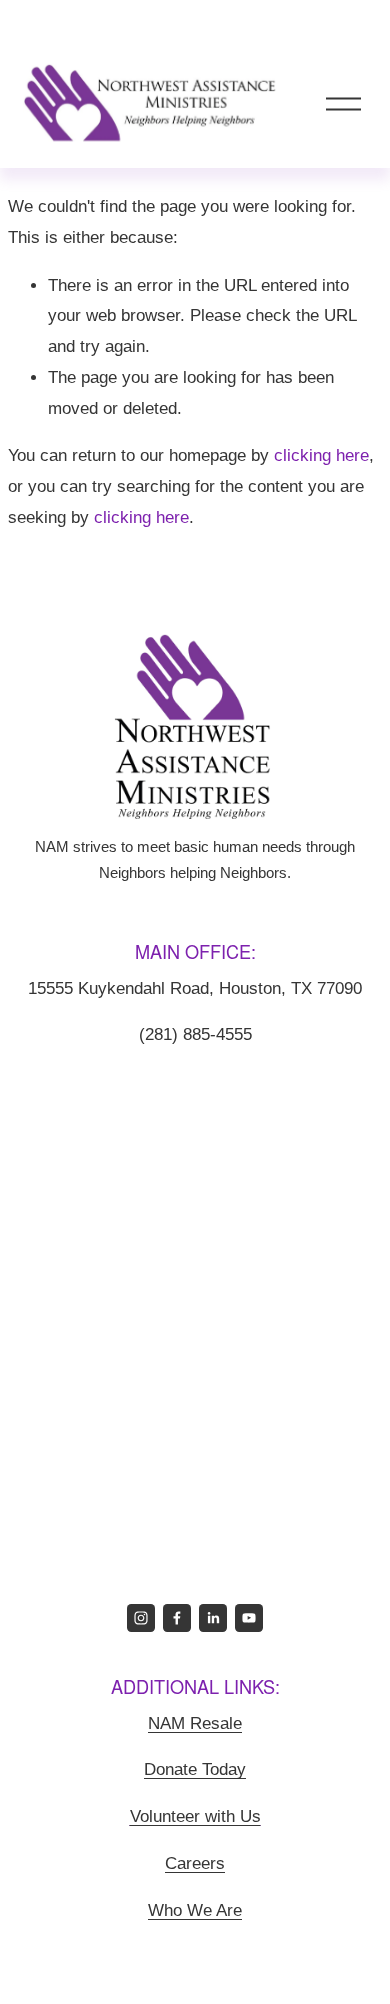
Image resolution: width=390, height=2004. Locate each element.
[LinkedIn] (213, 1618)
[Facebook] (177, 1618)
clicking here (321, 455)
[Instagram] (141, 1618)
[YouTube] (249, 1618)
